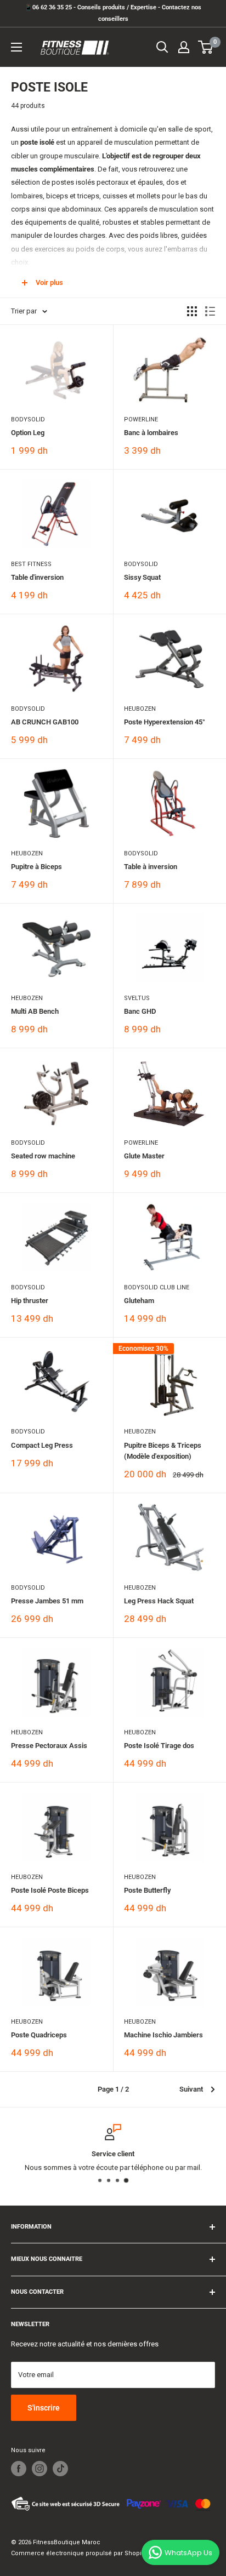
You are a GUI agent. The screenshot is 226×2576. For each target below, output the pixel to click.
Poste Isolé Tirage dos (159, 1746)
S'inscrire (44, 2408)
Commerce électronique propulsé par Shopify (79, 2553)
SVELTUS (137, 998)
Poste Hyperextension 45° (165, 722)
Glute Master (144, 1156)
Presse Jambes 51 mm (47, 1601)
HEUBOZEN (140, 709)
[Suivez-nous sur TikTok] (60, 2469)
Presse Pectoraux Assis (49, 1746)
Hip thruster (30, 1301)
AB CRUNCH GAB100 (45, 722)
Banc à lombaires (151, 433)
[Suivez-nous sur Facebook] (19, 2469)
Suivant (191, 2089)
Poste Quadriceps (39, 2035)
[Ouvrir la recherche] (162, 47)
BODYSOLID (28, 419)
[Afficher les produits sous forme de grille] (192, 311)
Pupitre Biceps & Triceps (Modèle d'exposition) (163, 1451)
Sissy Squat (142, 577)
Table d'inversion (37, 577)
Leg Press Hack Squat (159, 1601)
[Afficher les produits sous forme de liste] (210, 311)
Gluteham (139, 1301)
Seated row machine (43, 1156)
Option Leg (28, 433)
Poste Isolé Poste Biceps (50, 1890)
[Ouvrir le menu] (16, 47)
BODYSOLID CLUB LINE (157, 1287)
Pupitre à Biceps (36, 867)
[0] (206, 47)
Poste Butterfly (147, 1890)
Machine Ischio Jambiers (163, 2035)
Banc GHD (140, 1011)
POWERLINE (141, 419)
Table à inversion (151, 867)
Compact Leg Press (42, 1445)
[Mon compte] (184, 47)
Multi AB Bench (35, 1011)
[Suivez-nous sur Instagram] (39, 2469)
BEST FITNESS (31, 564)
